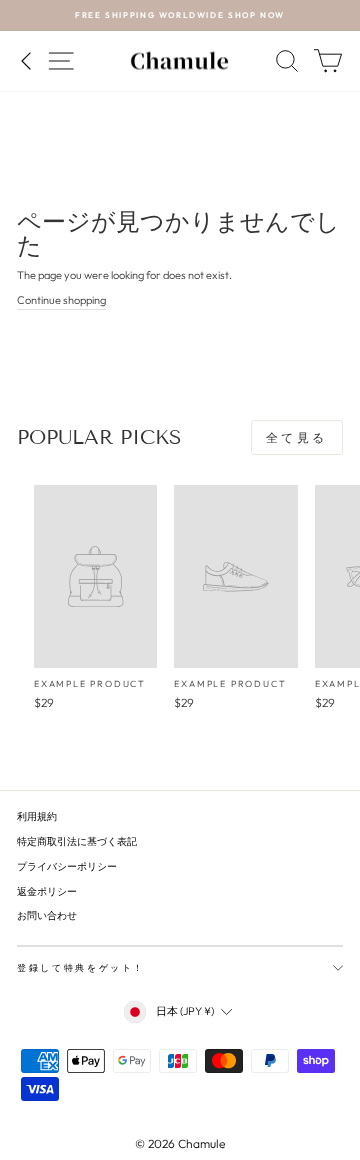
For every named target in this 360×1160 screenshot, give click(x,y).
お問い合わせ (47, 915)
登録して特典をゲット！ (81, 967)
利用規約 (37, 816)
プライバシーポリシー (67, 866)
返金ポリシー (47, 891)
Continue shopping (61, 300)
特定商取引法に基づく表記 (77, 841)
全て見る (297, 437)
